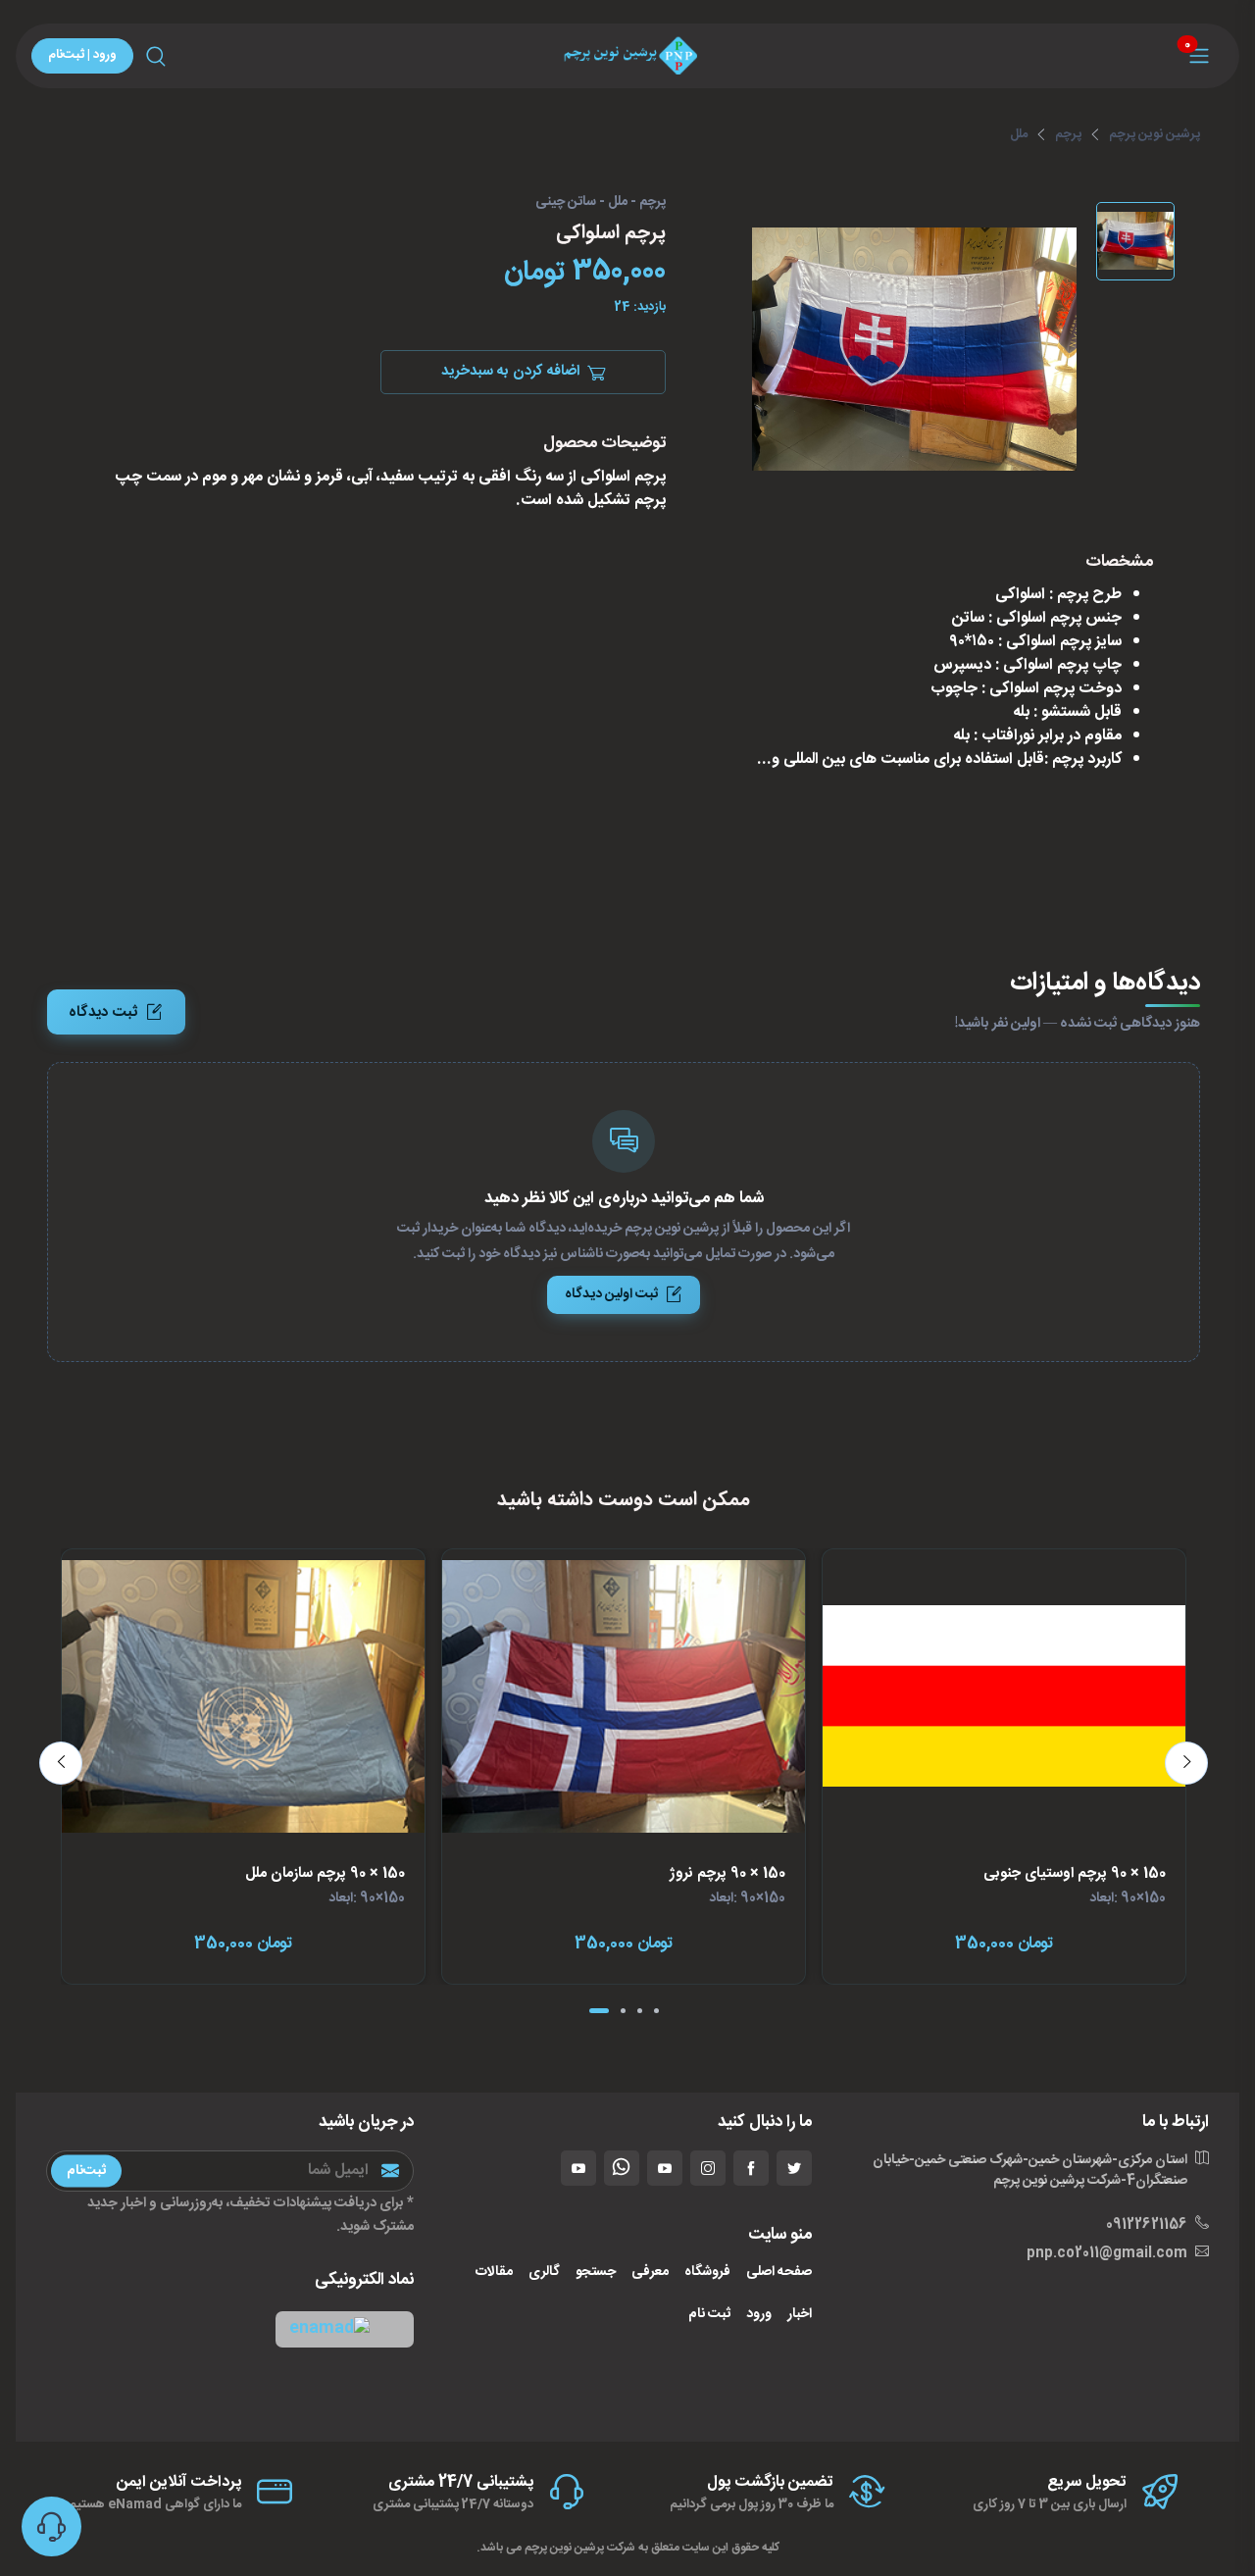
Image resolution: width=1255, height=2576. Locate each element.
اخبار (800, 2315)
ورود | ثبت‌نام (82, 55)
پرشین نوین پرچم (1155, 134)
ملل (1019, 134)
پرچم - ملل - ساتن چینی (601, 203)
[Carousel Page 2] (623, 2011)
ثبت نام (709, 2315)
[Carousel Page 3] (640, 2011)
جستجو (596, 2273)
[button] (345, 2329)
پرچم (1068, 134)
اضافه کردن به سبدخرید (510, 372)
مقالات (494, 2273)
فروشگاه (707, 2273)
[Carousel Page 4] (656, 2011)
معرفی (650, 2273)
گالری (544, 2273)
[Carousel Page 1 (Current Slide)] (599, 2011)
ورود (759, 2315)
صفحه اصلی (779, 2273)
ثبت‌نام (86, 2170)
